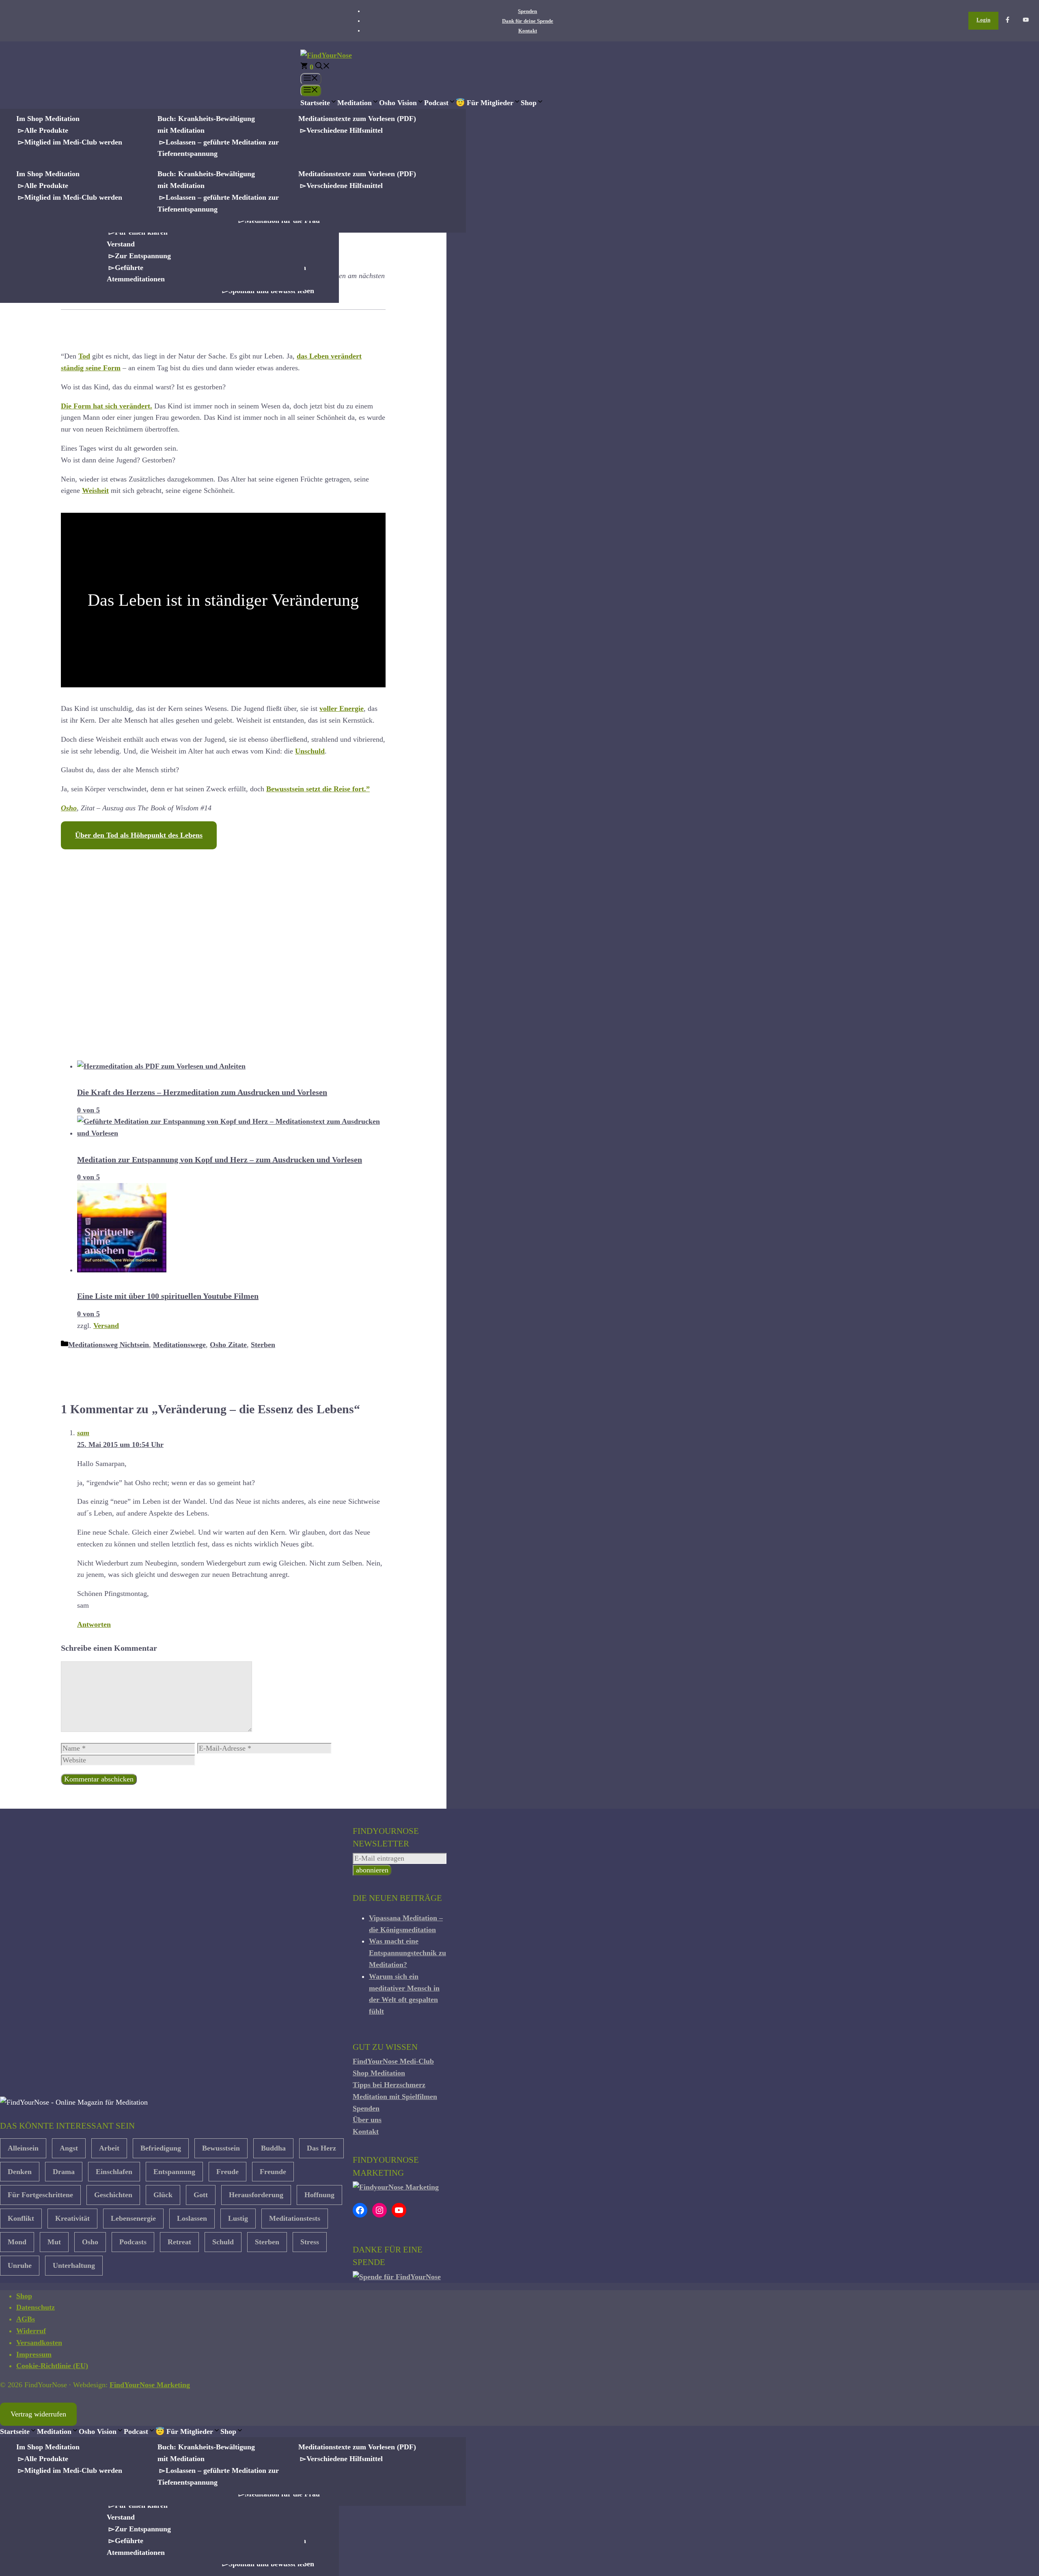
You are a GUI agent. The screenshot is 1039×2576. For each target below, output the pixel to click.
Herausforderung (256, 2195)
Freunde (273, 2172)
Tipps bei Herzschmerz (389, 2085)
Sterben (263, 1345)
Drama (64, 2172)
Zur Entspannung (143, 256)
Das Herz (321, 2148)
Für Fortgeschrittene (40, 2195)
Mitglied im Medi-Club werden (73, 142)
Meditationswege (179, 1345)
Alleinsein (23, 2148)
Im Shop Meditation (48, 119)
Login (983, 20)
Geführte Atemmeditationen (136, 273)
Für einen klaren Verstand (137, 238)
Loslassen (192, 2218)
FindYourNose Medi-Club (393, 2061)
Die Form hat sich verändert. (107, 406)
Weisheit (95, 490)
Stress (310, 2242)
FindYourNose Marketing (150, 2385)
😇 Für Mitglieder (485, 103)
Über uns (367, 2120)
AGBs (26, 2319)
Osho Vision (398, 103)
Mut (54, 2242)
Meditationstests (295, 2218)
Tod (84, 356)
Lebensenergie (133, 2218)
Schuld (223, 2242)
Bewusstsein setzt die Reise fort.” (318, 789)
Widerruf (31, 2331)
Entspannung (174, 2172)
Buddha (273, 2148)
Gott (201, 2195)
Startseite (315, 103)
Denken (20, 2172)
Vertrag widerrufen (38, 2414)
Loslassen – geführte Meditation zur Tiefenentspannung (218, 148)
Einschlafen (114, 2172)
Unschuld (310, 751)
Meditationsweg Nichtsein (109, 1345)
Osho (69, 808)
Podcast (436, 103)
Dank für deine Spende (528, 21)
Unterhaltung (74, 2265)
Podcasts (133, 2242)
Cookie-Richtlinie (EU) (52, 2366)
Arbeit (109, 2148)
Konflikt (21, 2218)
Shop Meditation (379, 2073)
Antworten (94, 1624)
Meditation (355, 103)
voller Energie (342, 708)
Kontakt (528, 31)
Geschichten (113, 2195)
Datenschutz (36, 2307)
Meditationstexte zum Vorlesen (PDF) (357, 119)
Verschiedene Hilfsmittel (345, 130)
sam (83, 1433)
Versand (106, 1326)
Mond (17, 2242)
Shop (529, 103)
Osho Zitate (228, 1345)
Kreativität (72, 2218)
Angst (69, 2148)
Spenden (527, 11)
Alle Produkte (46, 130)
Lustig (238, 2218)
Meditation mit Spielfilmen (395, 2097)
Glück (163, 2195)
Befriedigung (161, 2148)
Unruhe (20, 2265)
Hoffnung (319, 2195)
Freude (227, 2172)
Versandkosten (39, 2343)
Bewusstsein (221, 2148)
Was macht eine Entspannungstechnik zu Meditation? (407, 1953)
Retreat (179, 2242)
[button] (323, 67)
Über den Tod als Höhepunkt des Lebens (139, 835)
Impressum (34, 2354)
